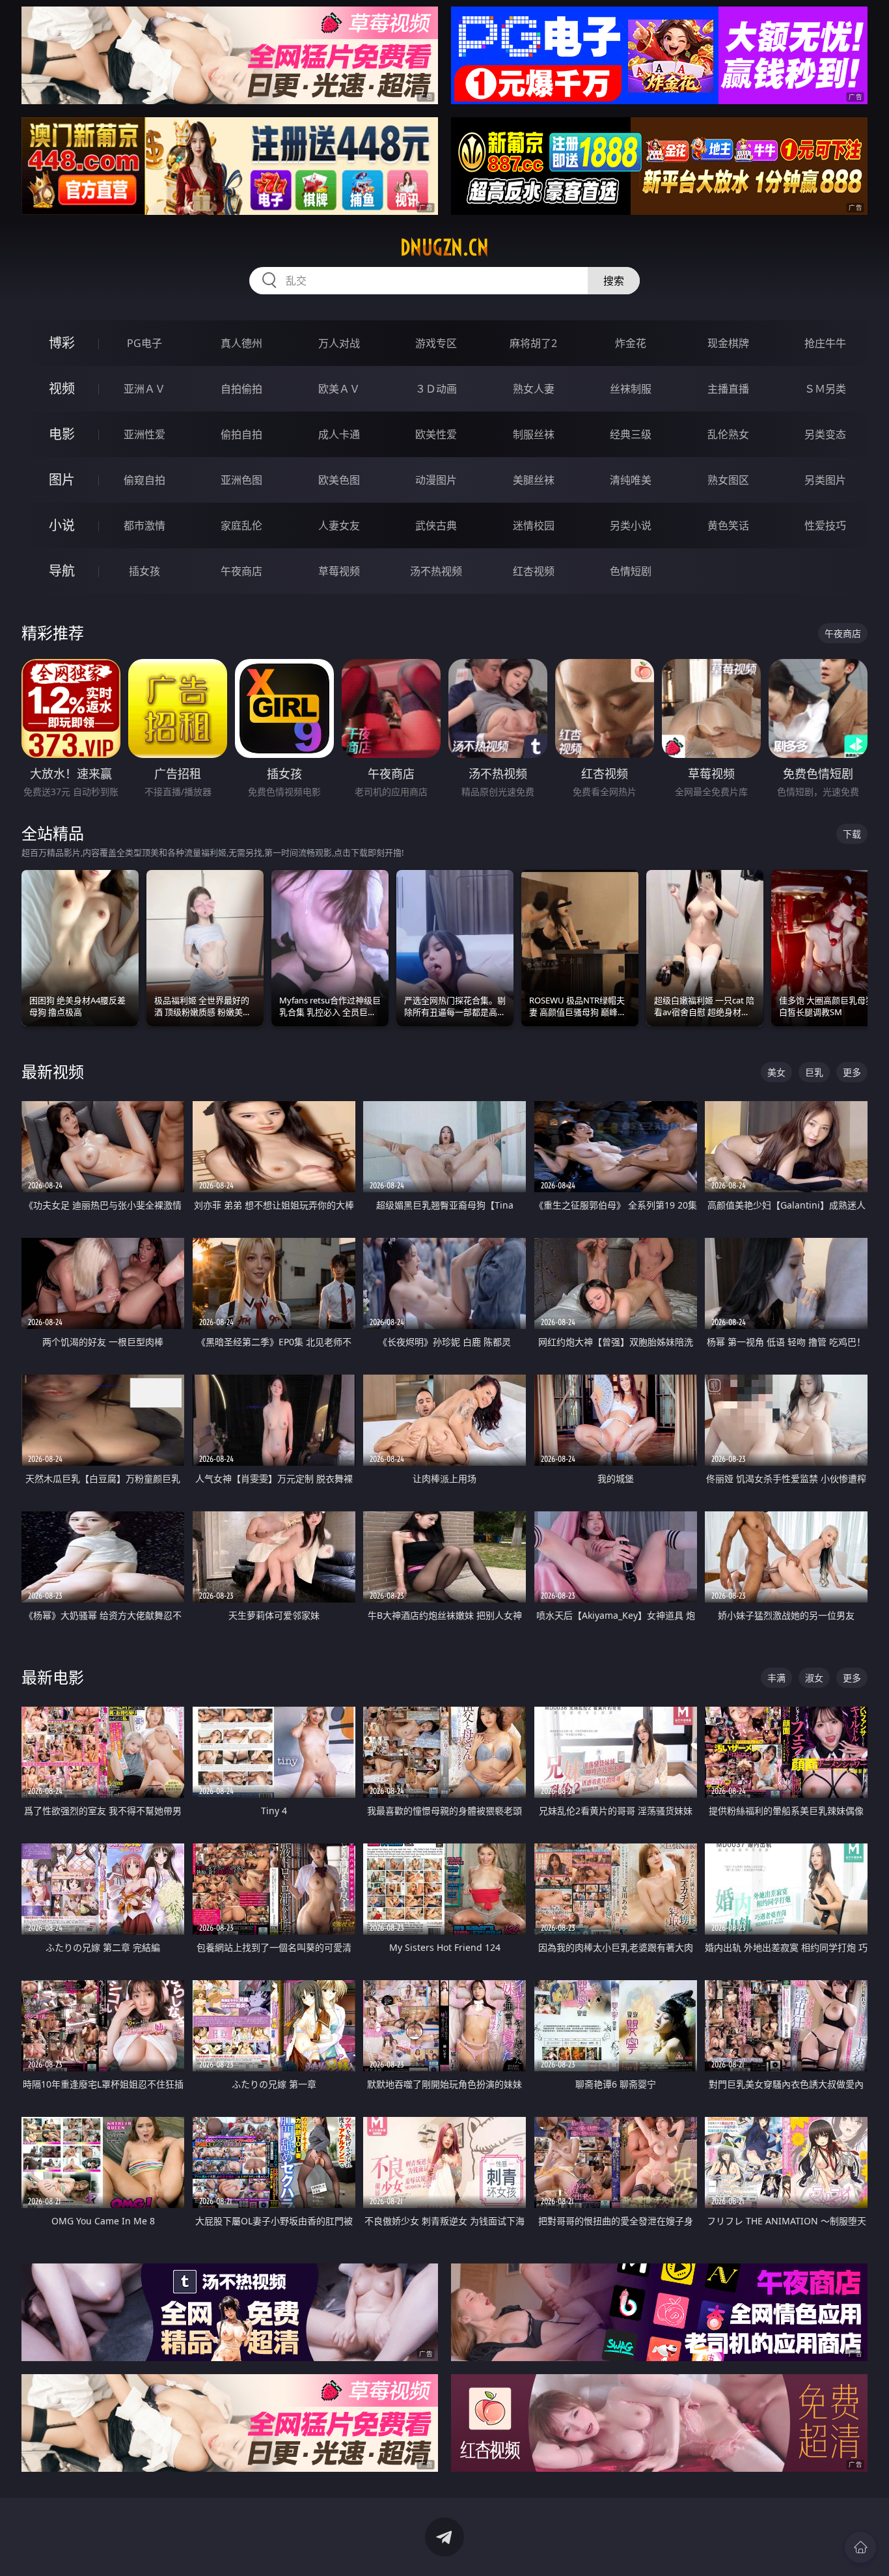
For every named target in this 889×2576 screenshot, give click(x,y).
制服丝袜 (534, 434)
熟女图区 (728, 480)
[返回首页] (860, 2547)
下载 (852, 834)
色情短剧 (631, 571)
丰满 (776, 1678)
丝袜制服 (631, 389)
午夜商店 (241, 571)
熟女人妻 (534, 389)
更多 (852, 1072)
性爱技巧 (825, 525)
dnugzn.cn (444, 247)
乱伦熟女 (728, 434)
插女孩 (144, 571)
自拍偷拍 (241, 389)
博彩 (62, 343)
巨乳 (814, 1072)
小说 (62, 525)
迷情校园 (534, 525)
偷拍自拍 (241, 434)
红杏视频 (534, 571)
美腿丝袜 (534, 480)
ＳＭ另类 (825, 389)
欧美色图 (339, 480)
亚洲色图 (241, 480)
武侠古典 (436, 525)
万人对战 (339, 343)
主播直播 (728, 389)
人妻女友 (339, 525)
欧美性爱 (436, 434)
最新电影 (53, 1677)
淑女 (814, 1678)
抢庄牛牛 (825, 343)
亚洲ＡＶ (144, 389)
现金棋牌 (728, 343)
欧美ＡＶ (339, 389)
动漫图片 (436, 480)
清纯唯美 (631, 480)
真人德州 (241, 343)
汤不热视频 (436, 571)
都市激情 (144, 525)
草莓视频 (339, 571)
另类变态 (825, 434)
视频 (62, 388)
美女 (776, 1072)
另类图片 (825, 480)
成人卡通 (339, 434)
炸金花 (631, 343)
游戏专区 (436, 343)
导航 (62, 571)
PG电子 (144, 343)
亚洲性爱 (144, 434)
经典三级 (631, 434)
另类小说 (631, 525)
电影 (62, 434)
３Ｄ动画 (436, 389)
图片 (62, 480)
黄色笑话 (728, 525)
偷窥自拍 (144, 480)
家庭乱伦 (241, 525)
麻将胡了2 (533, 343)
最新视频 (53, 1071)
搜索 (614, 281)
